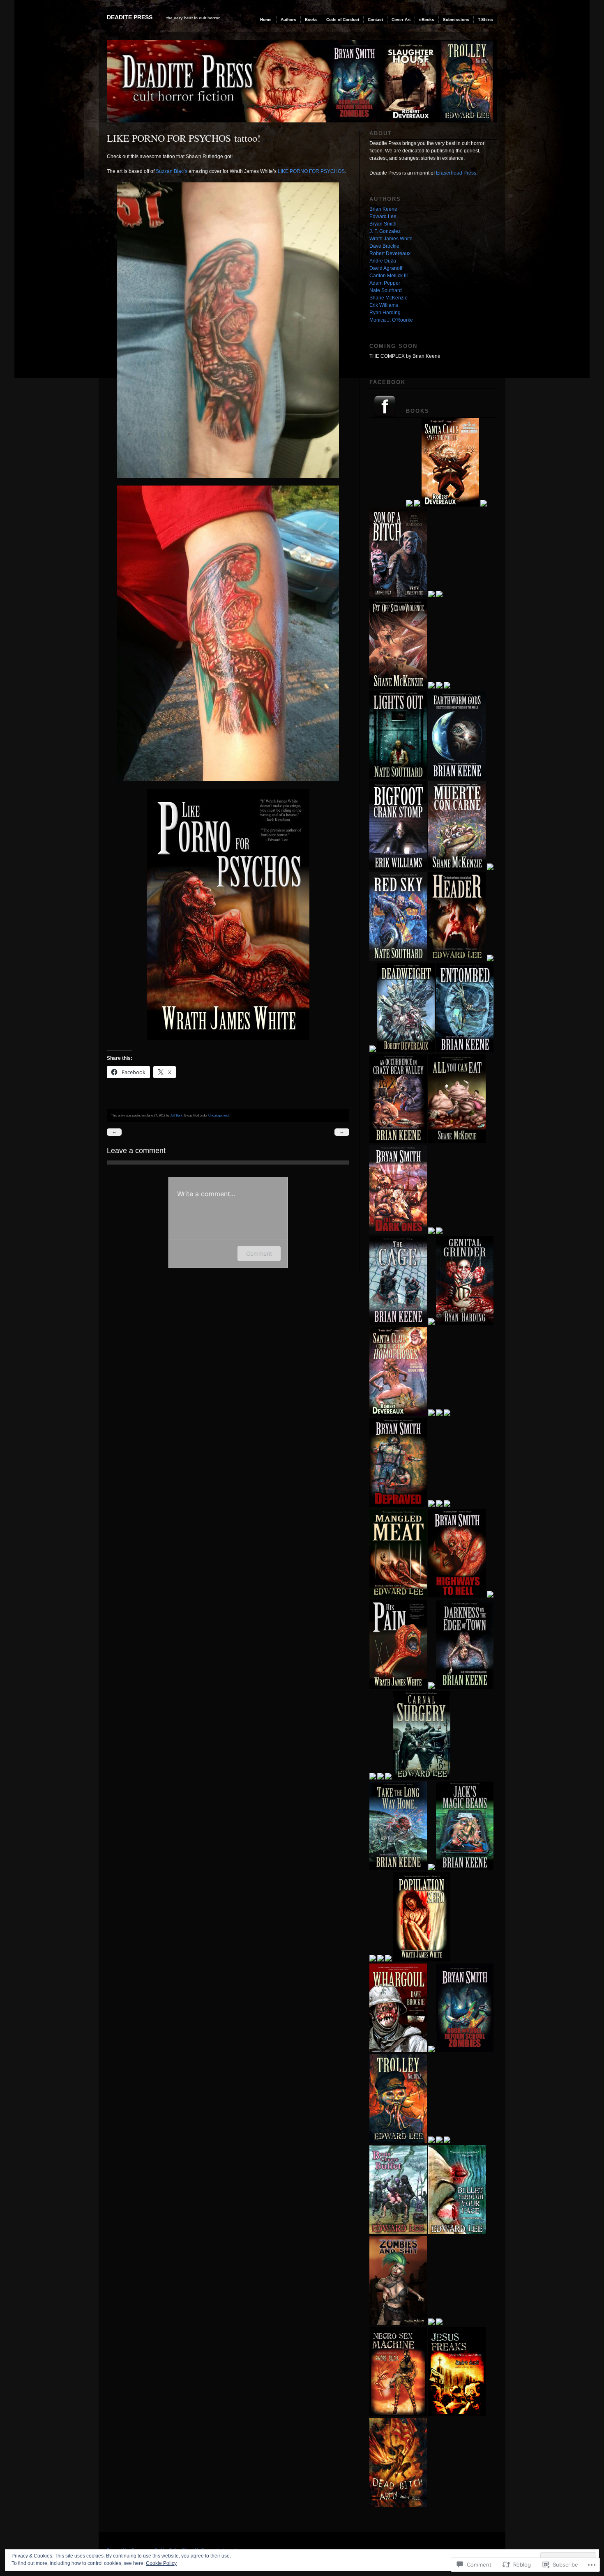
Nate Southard (386, 290)
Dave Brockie (384, 246)
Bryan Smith (383, 224)
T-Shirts (485, 20)
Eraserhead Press (456, 173)
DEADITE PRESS (130, 17)
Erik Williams (384, 305)
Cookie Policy (161, 2563)
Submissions (456, 20)
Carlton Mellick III (388, 276)
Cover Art (401, 20)
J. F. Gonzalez (385, 231)
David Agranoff (386, 268)
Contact (375, 20)
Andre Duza (383, 261)
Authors (288, 20)
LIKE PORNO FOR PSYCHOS (311, 171)
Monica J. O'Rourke (391, 320)
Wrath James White (391, 239)
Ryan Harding (385, 313)
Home (266, 20)
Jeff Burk (176, 1115)
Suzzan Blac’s (172, 171)
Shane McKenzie (388, 298)
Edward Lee (383, 216)
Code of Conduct (343, 20)
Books (311, 20)
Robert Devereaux (390, 253)
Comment (259, 1253)
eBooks (427, 20)
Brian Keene (383, 209)
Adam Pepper (385, 283)
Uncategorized (218, 1115)
